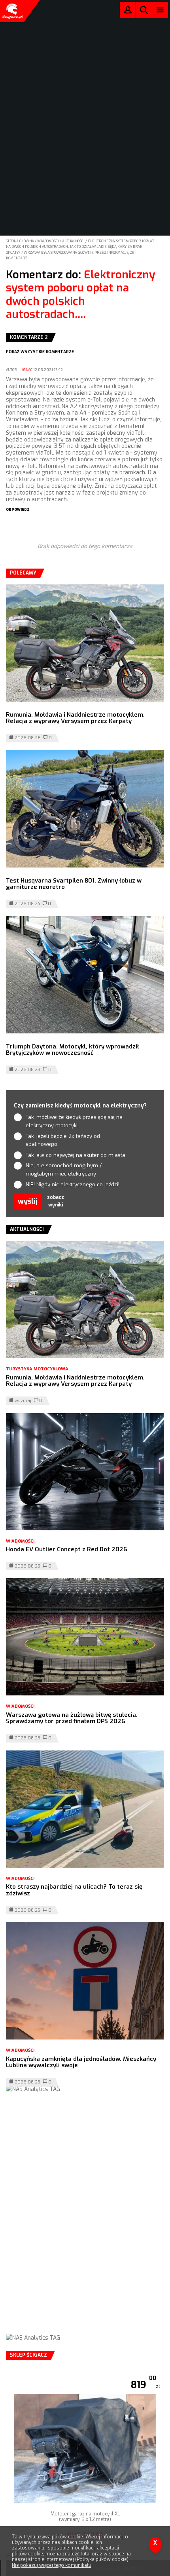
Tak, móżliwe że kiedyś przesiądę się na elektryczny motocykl (74, 1121)
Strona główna (20, 241)
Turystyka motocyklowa (37, 1369)
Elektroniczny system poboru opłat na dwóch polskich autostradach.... (81, 295)
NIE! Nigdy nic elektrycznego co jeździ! (73, 1184)
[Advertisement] (85, 2221)
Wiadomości (48, 241)
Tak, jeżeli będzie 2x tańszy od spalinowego (63, 1140)
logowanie (128, 12)
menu (160, 10)
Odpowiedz (18, 510)
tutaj (86, 2554)
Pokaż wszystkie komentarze (40, 352)
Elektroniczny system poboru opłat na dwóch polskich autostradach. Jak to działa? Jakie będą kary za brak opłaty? (80, 247)
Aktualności (74, 241)
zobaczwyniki (56, 1201)
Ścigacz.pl (12, 11)
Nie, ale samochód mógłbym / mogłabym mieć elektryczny (64, 1170)
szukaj (144, 12)
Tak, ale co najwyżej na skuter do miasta (76, 1155)
